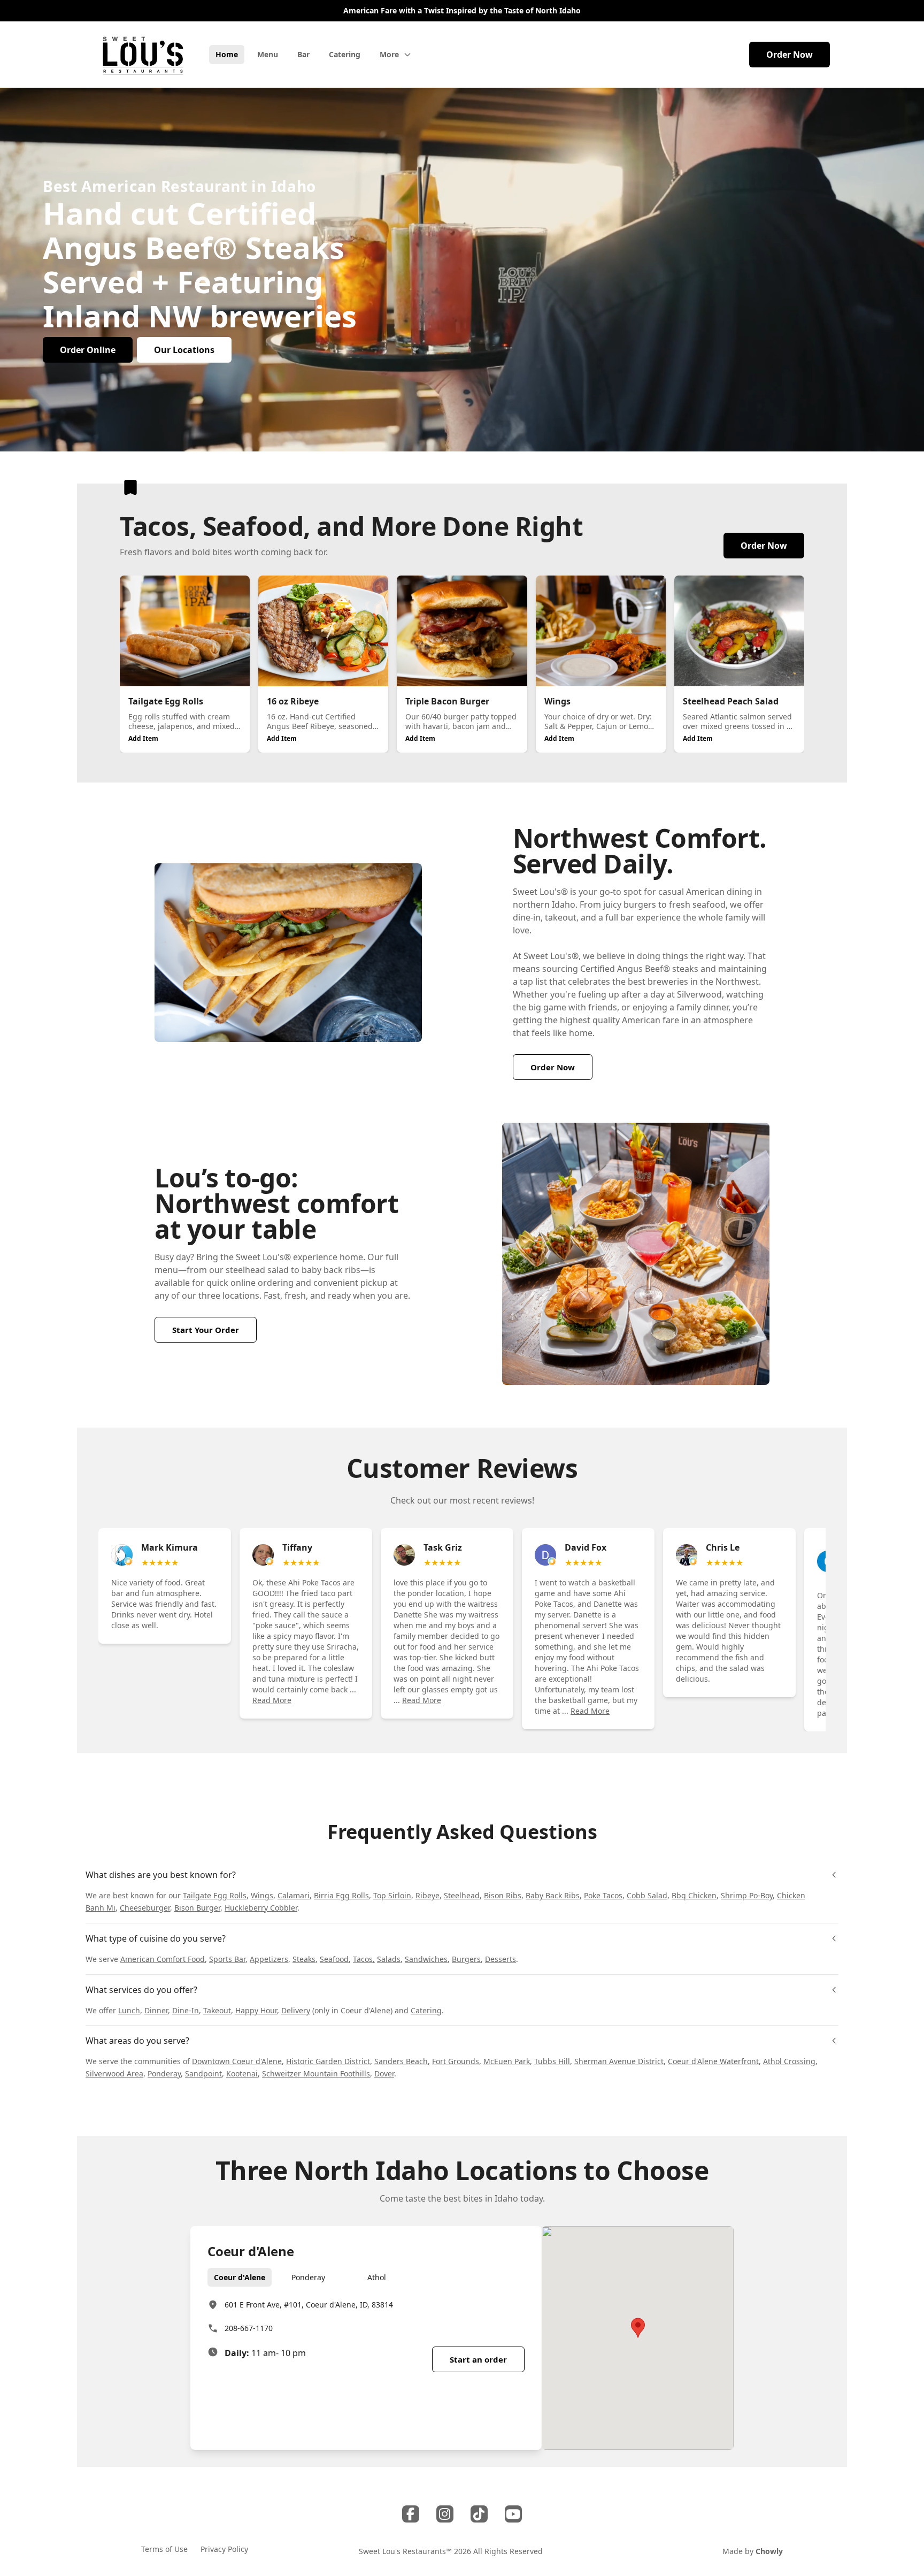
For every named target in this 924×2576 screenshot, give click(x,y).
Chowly (769, 2551)
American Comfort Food (163, 1959)
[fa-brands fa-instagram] (445, 2514)
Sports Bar (227, 1959)
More (389, 54)
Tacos (363, 1959)
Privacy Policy (224, 2549)
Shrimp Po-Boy (747, 1895)
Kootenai (242, 2073)
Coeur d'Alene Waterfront (713, 2061)
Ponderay (164, 2073)
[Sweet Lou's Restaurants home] (143, 55)
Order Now (790, 55)
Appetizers (269, 1959)
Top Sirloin (392, 1895)
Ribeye (428, 1895)
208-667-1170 (249, 2328)
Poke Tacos (603, 1895)
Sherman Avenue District (619, 2061)
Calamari (294, 1895)
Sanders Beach (401, 2061)
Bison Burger (197, 1908)
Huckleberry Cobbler (261, 1908)
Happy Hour (256, 2010)
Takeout (217, 2010)
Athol (377, 2277)
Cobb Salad (647, 1895)
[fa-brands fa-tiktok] (479, 2514)
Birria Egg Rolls (341, 1895)
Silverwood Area (114, 2073)
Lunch (129, 2010)
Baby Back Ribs (553, 1895)
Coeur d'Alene (240, 2277)
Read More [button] (272, 1700)
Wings (262, 1895)
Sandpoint (203, 2073)
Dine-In (186, 2010)
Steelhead (462, 1895)
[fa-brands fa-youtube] (513, 2514)
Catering (426, 2010)
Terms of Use (164, 2549)
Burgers (466, 1959)
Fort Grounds (456, 2061)
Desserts (500, 1959)
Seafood (334, 1959)
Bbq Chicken (694, 1895)
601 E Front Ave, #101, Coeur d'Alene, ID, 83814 (309, 2305)
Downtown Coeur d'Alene (237, 2061)
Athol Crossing (789, 2061)
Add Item (143, 738)
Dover (384, 2073)
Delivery (296, 2010)
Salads (389, 1959)
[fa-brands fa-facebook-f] (411, 2514)
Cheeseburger (145, 1908)
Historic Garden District (328, 2061)
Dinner (156, 2010)
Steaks (304, 1959)
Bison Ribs (503, 1895)
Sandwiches (426, 1959)
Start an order (478, 2359)
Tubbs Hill (552, 2061)
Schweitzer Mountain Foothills (316, 2073)
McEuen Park (507, 2061)
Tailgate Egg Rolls (215, 1895)
